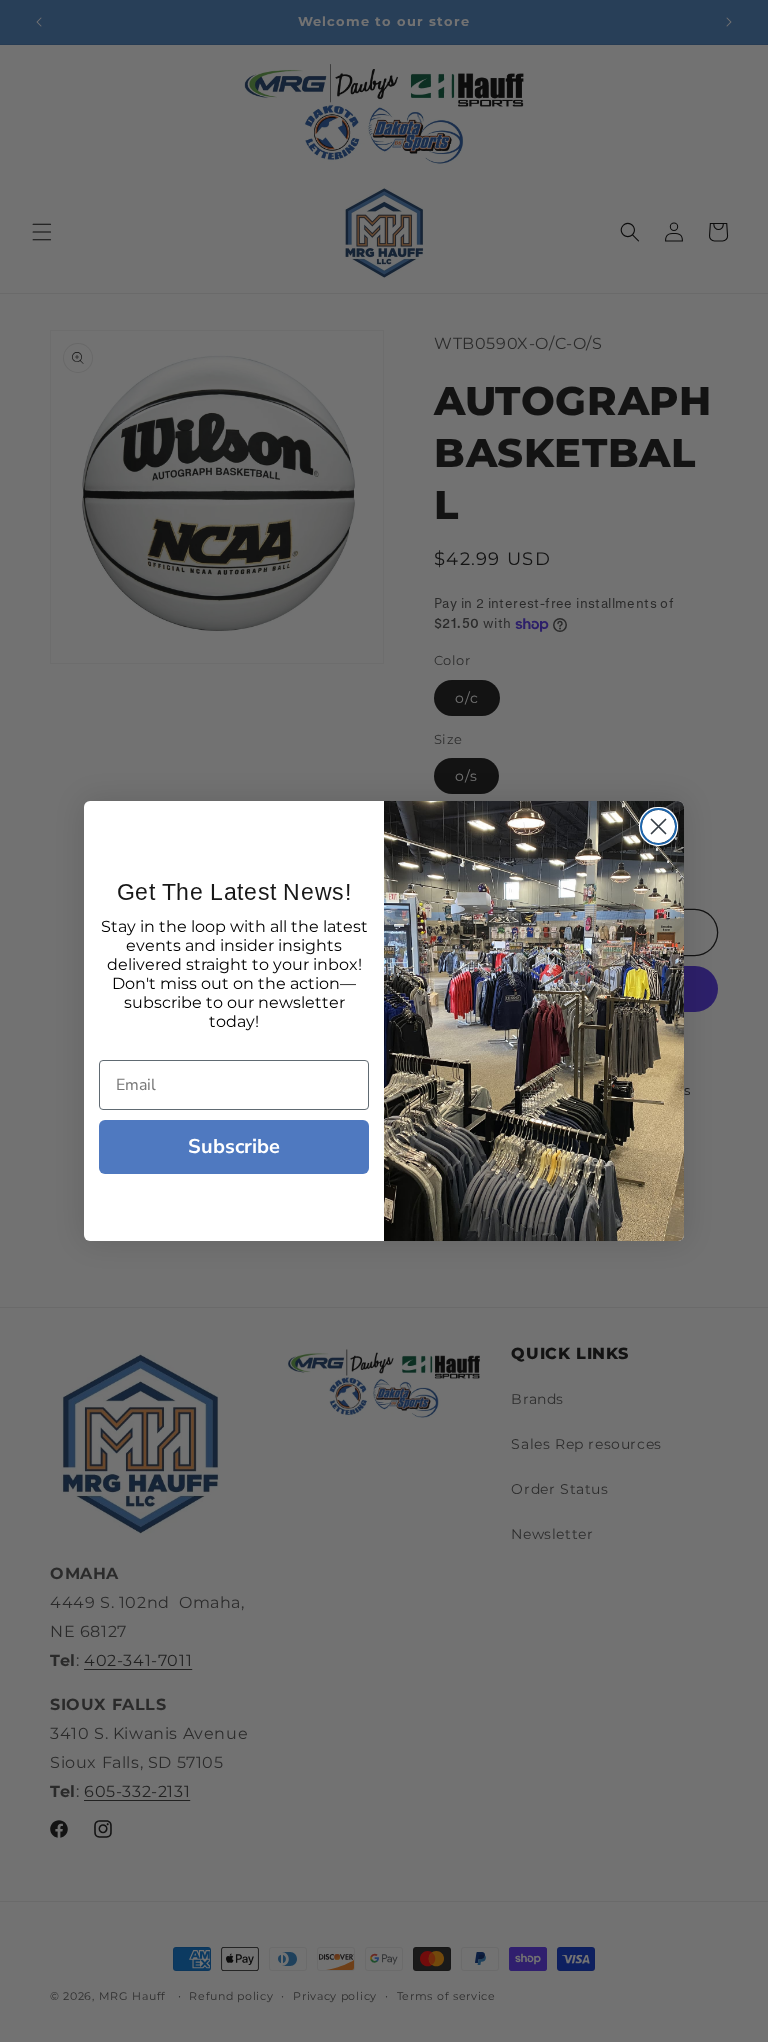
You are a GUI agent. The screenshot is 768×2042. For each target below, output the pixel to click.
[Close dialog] (658, 826)
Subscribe (234, 1146)
